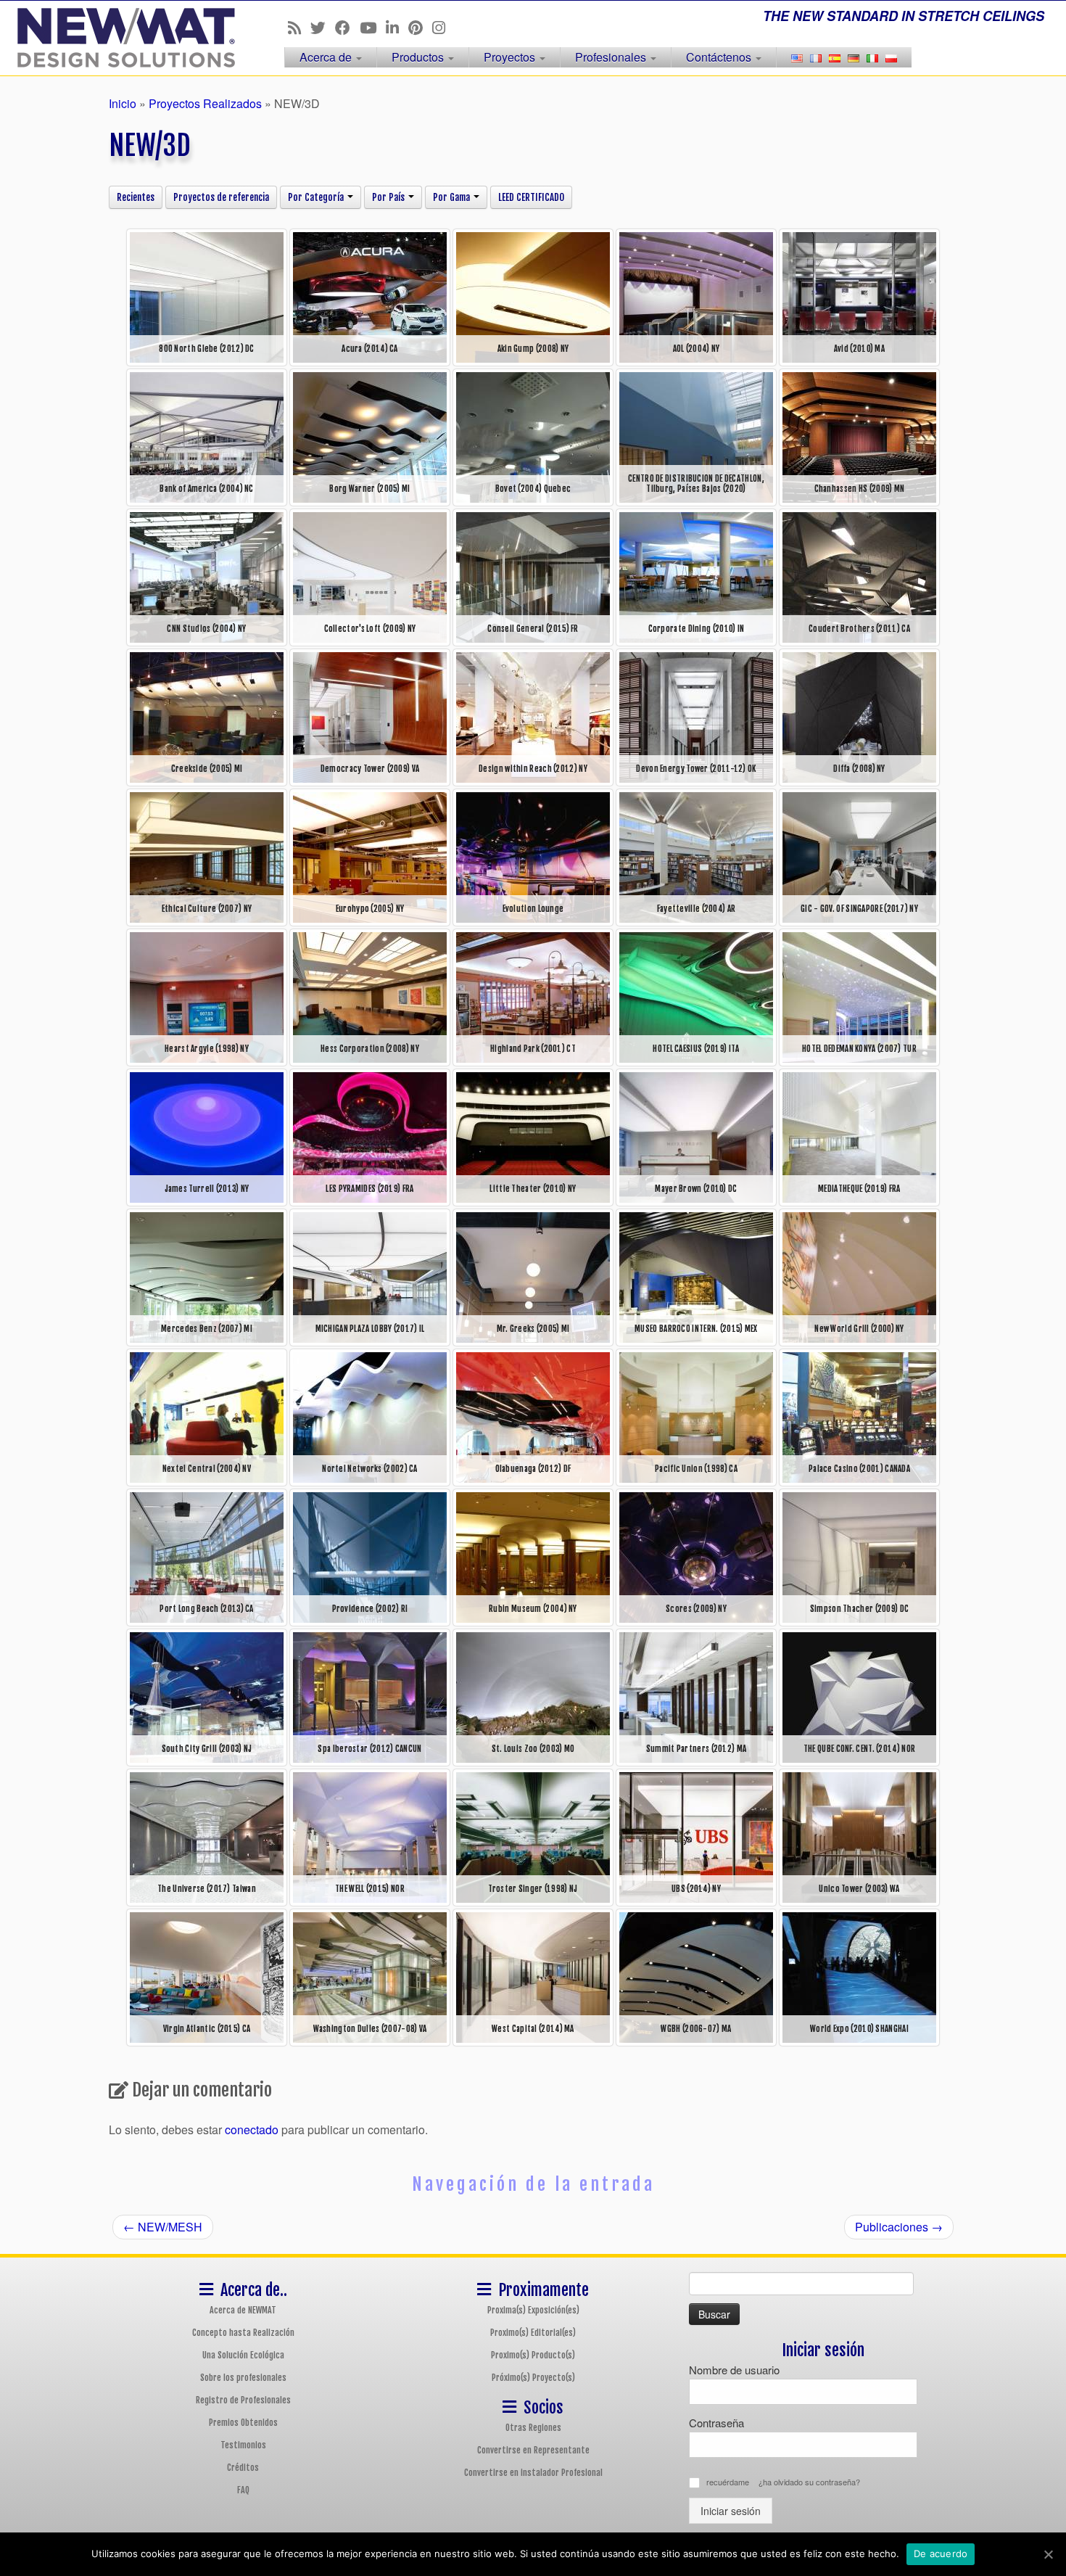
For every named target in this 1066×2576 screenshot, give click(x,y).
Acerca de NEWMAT (243, 2310)
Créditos (243, 2468)
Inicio (123, 103)
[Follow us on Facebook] (347, 27)
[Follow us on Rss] (299, 27)
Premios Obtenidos (243, 2423)
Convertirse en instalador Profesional (533, 2473)
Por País (389, 197)
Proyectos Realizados (205, 103)
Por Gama (453, 197)
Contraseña (716, 2423)
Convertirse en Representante (533, 2450)
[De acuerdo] (1048, 2554)
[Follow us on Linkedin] (397, 27)
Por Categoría (317, 197)
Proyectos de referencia (221, 197)
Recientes (136, 197)
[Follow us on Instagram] (443, 27)
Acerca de (327, 57)
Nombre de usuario (734, 2370)
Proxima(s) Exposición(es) (533, 2310)
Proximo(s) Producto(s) (533, 2355)
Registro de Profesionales (243, 2400)
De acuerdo (941, 2554)
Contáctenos (720, 57)
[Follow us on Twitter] (323, 27)
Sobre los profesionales (243, 2378)
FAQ (243, 2490)
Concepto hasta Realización (243, 2333)
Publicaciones (899, 2227)
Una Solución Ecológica (243, 2355)
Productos (419, 57)
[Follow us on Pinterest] (420, 27)
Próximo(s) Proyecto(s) (533, 2378)
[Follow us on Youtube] (373, 27)
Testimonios (243, 2445)
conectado (252, 2129)
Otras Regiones (533, 2428)
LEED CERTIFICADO (531, 197)
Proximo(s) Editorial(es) (533, 2333)
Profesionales (612, 57)
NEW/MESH (163, 2227)
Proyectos (511, 57)
